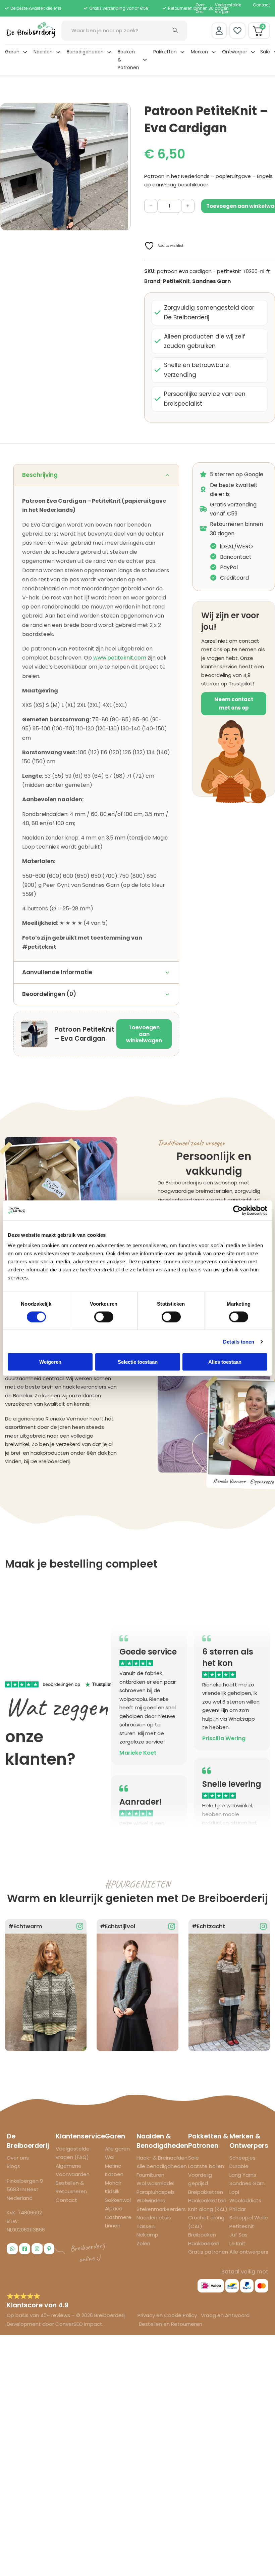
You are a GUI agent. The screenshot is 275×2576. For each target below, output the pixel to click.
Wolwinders (151, 2200)
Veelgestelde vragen (228, 8)
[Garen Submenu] (25, 52)
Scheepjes (242, 2158)
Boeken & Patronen (128, 60)
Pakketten (165, 52)
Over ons (18, 2158)
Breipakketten (206, 2192)
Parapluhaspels (156, 2192)
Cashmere (118, 2217)
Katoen (114, 2174)
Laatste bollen (206, 2166)
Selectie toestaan (138, 1362)
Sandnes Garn (211, 281)
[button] (122, 112)
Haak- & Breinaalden (162, 2158)
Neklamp (147, 2235)
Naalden (43, 52)
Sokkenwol (118, 2200)
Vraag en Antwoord (225, 2315)
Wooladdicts (245, 2200)
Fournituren (150, 2175)
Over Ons (200, 8)
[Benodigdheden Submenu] (109, 52)
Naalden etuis (154, 2218)
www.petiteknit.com (120, 658)
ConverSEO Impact (79, 2324)
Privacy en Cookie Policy (168, 2315)
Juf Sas (238, 2235)
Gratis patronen (208, 2252)
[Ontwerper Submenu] (253, 52)
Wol (110, 2157)
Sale (265, 52)
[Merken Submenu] (214, 52)
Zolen (143, 2243)
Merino (113, 2166)
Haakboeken (204, 2243)
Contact (261, 5)
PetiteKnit (176, 281)
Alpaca (114, 2208)
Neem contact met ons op (234, 704)
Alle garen (117, 2149)
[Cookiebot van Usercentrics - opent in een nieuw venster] (238, 1210)
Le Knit (237, 2243)
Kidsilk (112, 2191)
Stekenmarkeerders (161, 2209)
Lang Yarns (243, 2175)
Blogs (13, 2166)
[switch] (104, 1317)
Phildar (238, 2209)
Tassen (146, 2226)
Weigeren (50, 1362)
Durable (239, 2166)
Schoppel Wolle (249, 2218)
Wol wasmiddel (155, 2183)
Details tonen (239, 1341)
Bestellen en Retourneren (171, 2324)
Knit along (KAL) (208, 2209)
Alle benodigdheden (162, 2166)
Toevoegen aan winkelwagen (144, 1034)
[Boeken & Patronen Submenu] (145, 60)
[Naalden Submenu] (58, 52)
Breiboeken (202, 2235)
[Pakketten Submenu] (182, 52)
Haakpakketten (207, 2200)
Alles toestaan (225, 1362)
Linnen (113, 2226)
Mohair (113, 2183)
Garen (12, 52)
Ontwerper (235, 52)
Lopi (234, 2192)
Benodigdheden (85, 52)
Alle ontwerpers (249, 2252)
